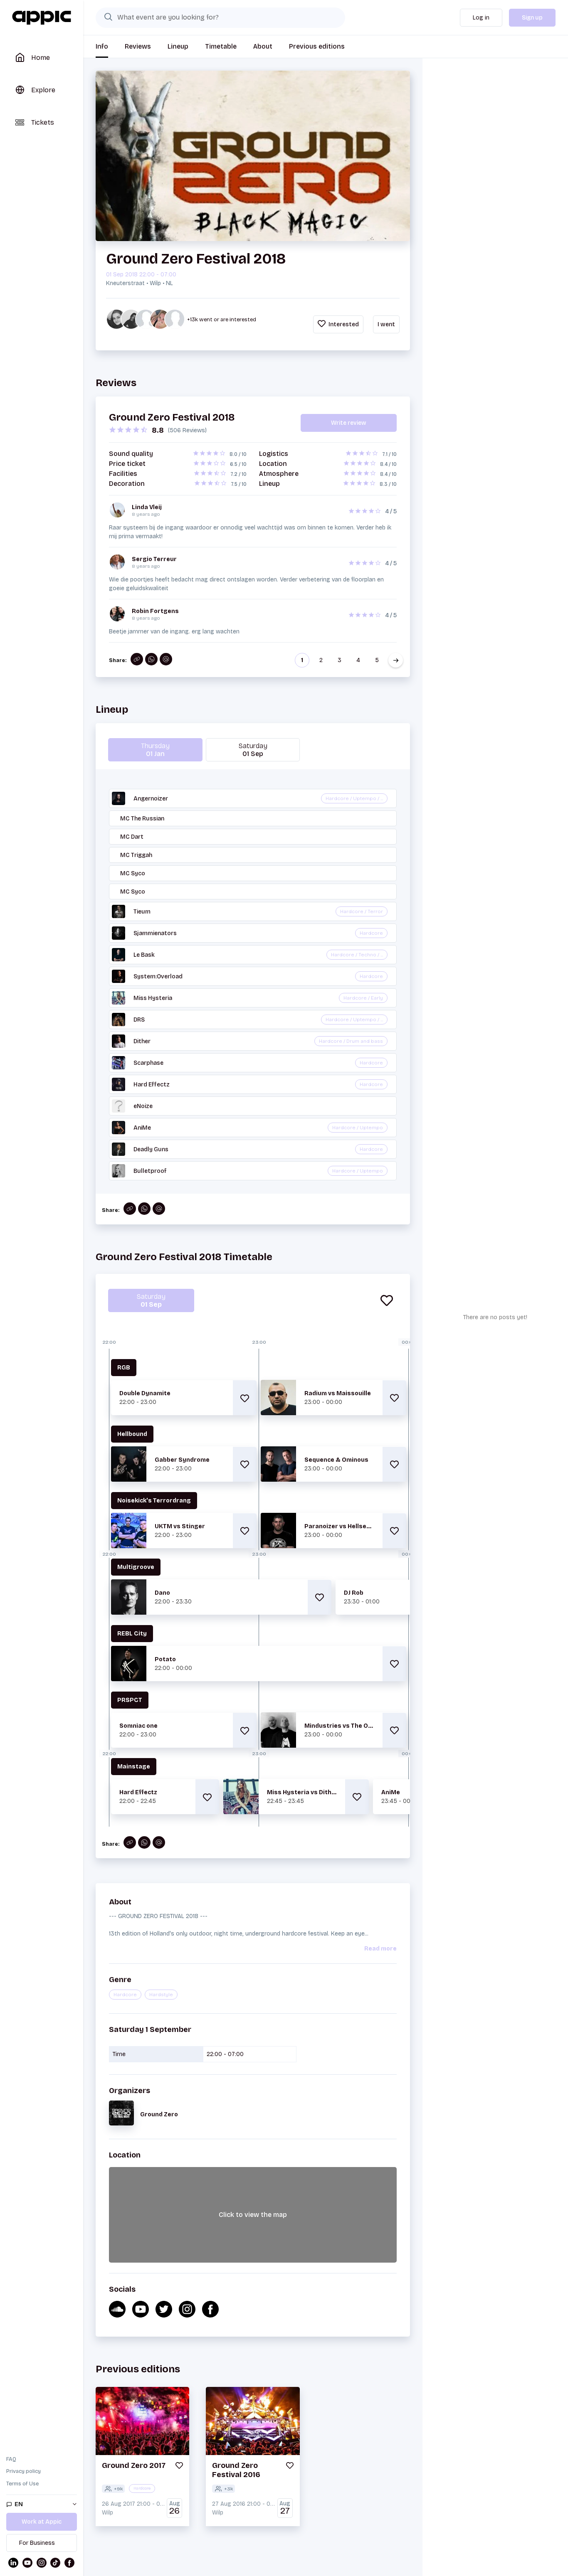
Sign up (532, 18)
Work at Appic (42, 2522)
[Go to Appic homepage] (42, 18)
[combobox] (220, 17)
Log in (481, 18)
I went (386, 324)
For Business (37, 2543)
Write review (349, 423)
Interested (343, 324)
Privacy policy (23, 2471)
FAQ (11, 2459)
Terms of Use (22, 2484)
